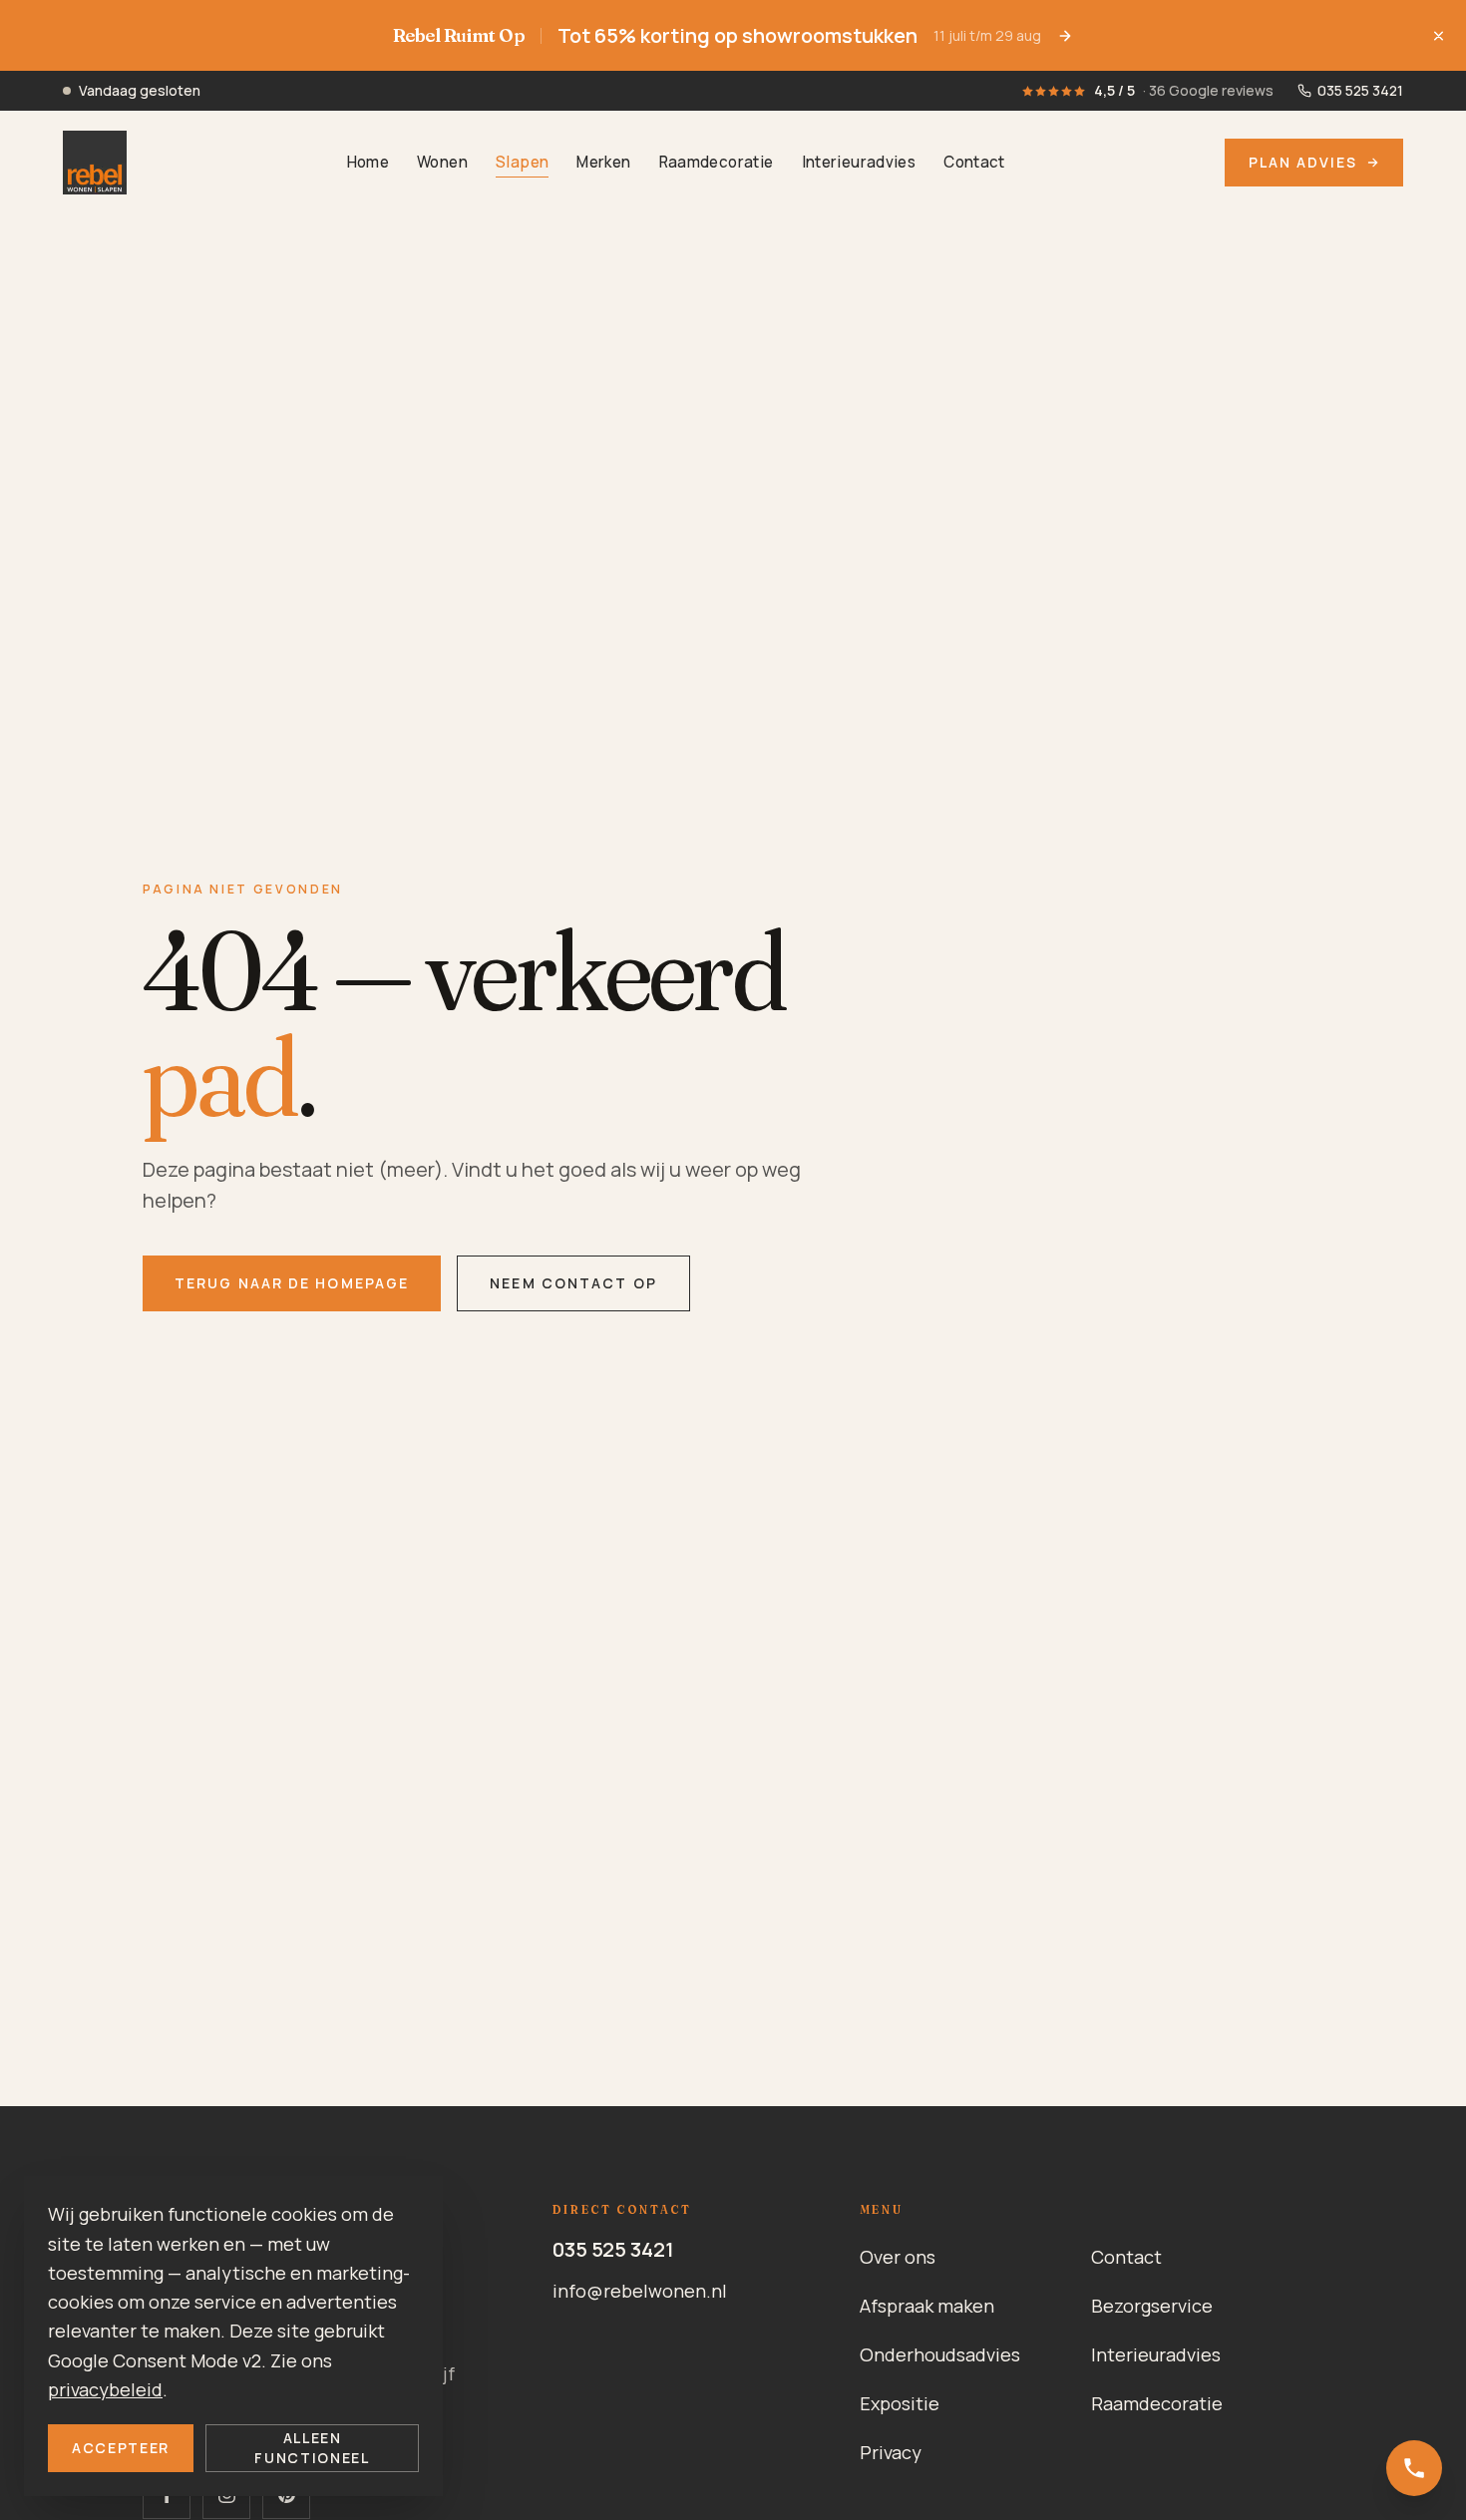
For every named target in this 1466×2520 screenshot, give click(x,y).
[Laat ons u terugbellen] (1414, 2468)
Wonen (442, 163)
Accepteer (121, 2448)
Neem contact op (573, 1283)
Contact (974, 163)
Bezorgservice (1152, 2306)
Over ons (898, 2257)
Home (368, 163)
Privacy (891, 2452)
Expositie (900, 2403)
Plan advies (1303, 162)
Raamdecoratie (717, 163)
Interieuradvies (859, 163)
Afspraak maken (927, 2306)
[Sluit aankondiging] (1439, 35)
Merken (603, 163)
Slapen (522, 163)
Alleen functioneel (312, 2448)
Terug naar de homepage (292, 1283)
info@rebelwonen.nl (640, 2291)
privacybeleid (105, 2389)
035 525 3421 (613, 2249)
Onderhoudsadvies (940, 2354)
